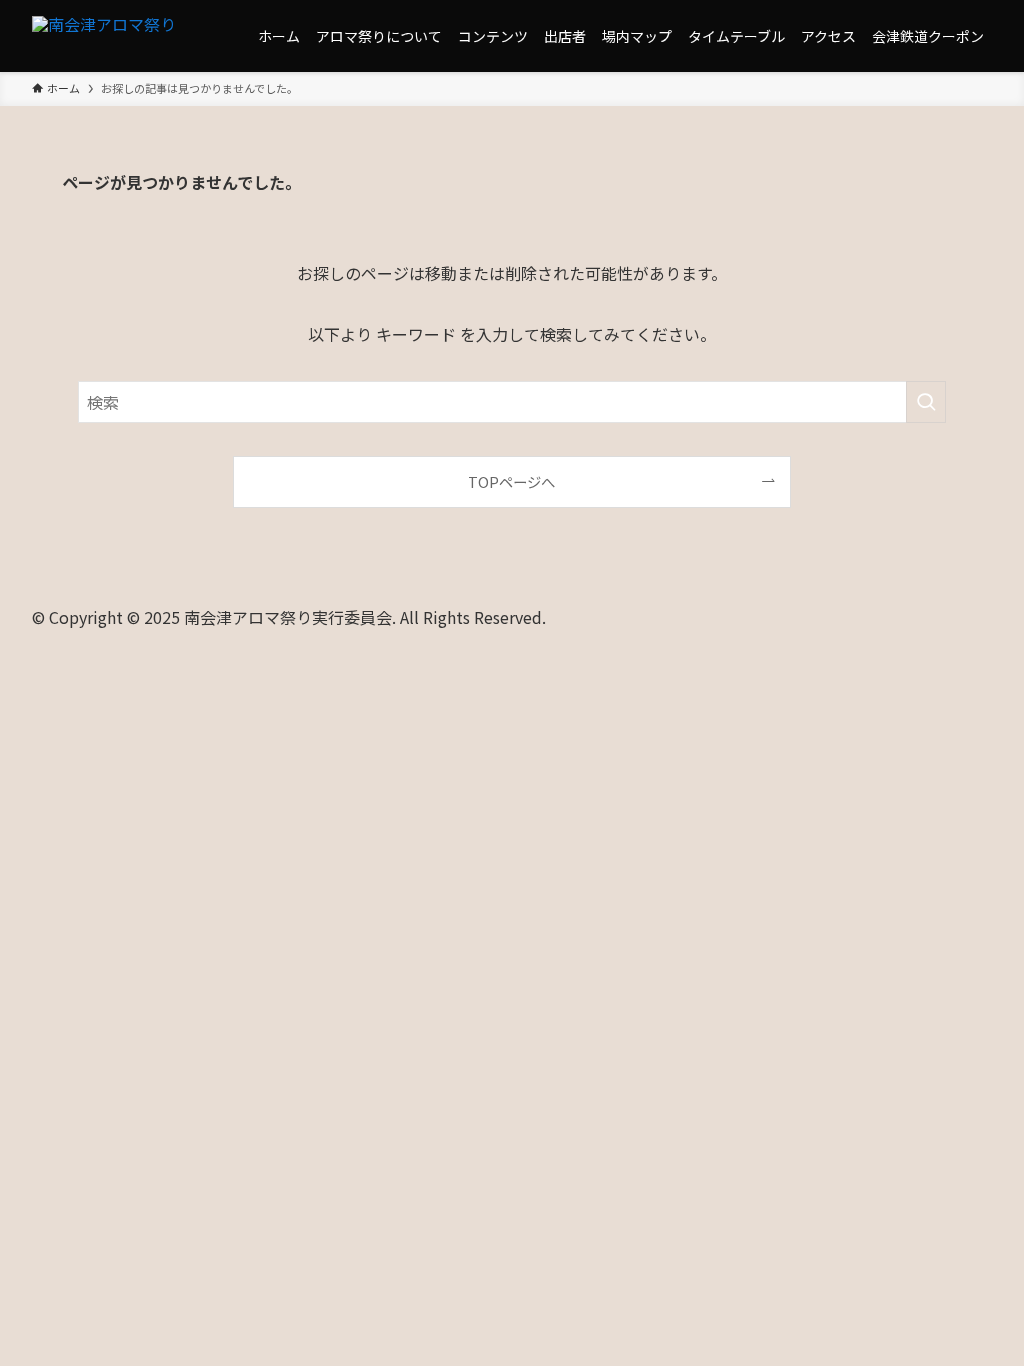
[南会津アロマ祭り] (104, 36)
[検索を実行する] (926, 402)
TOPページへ (511, 481)
